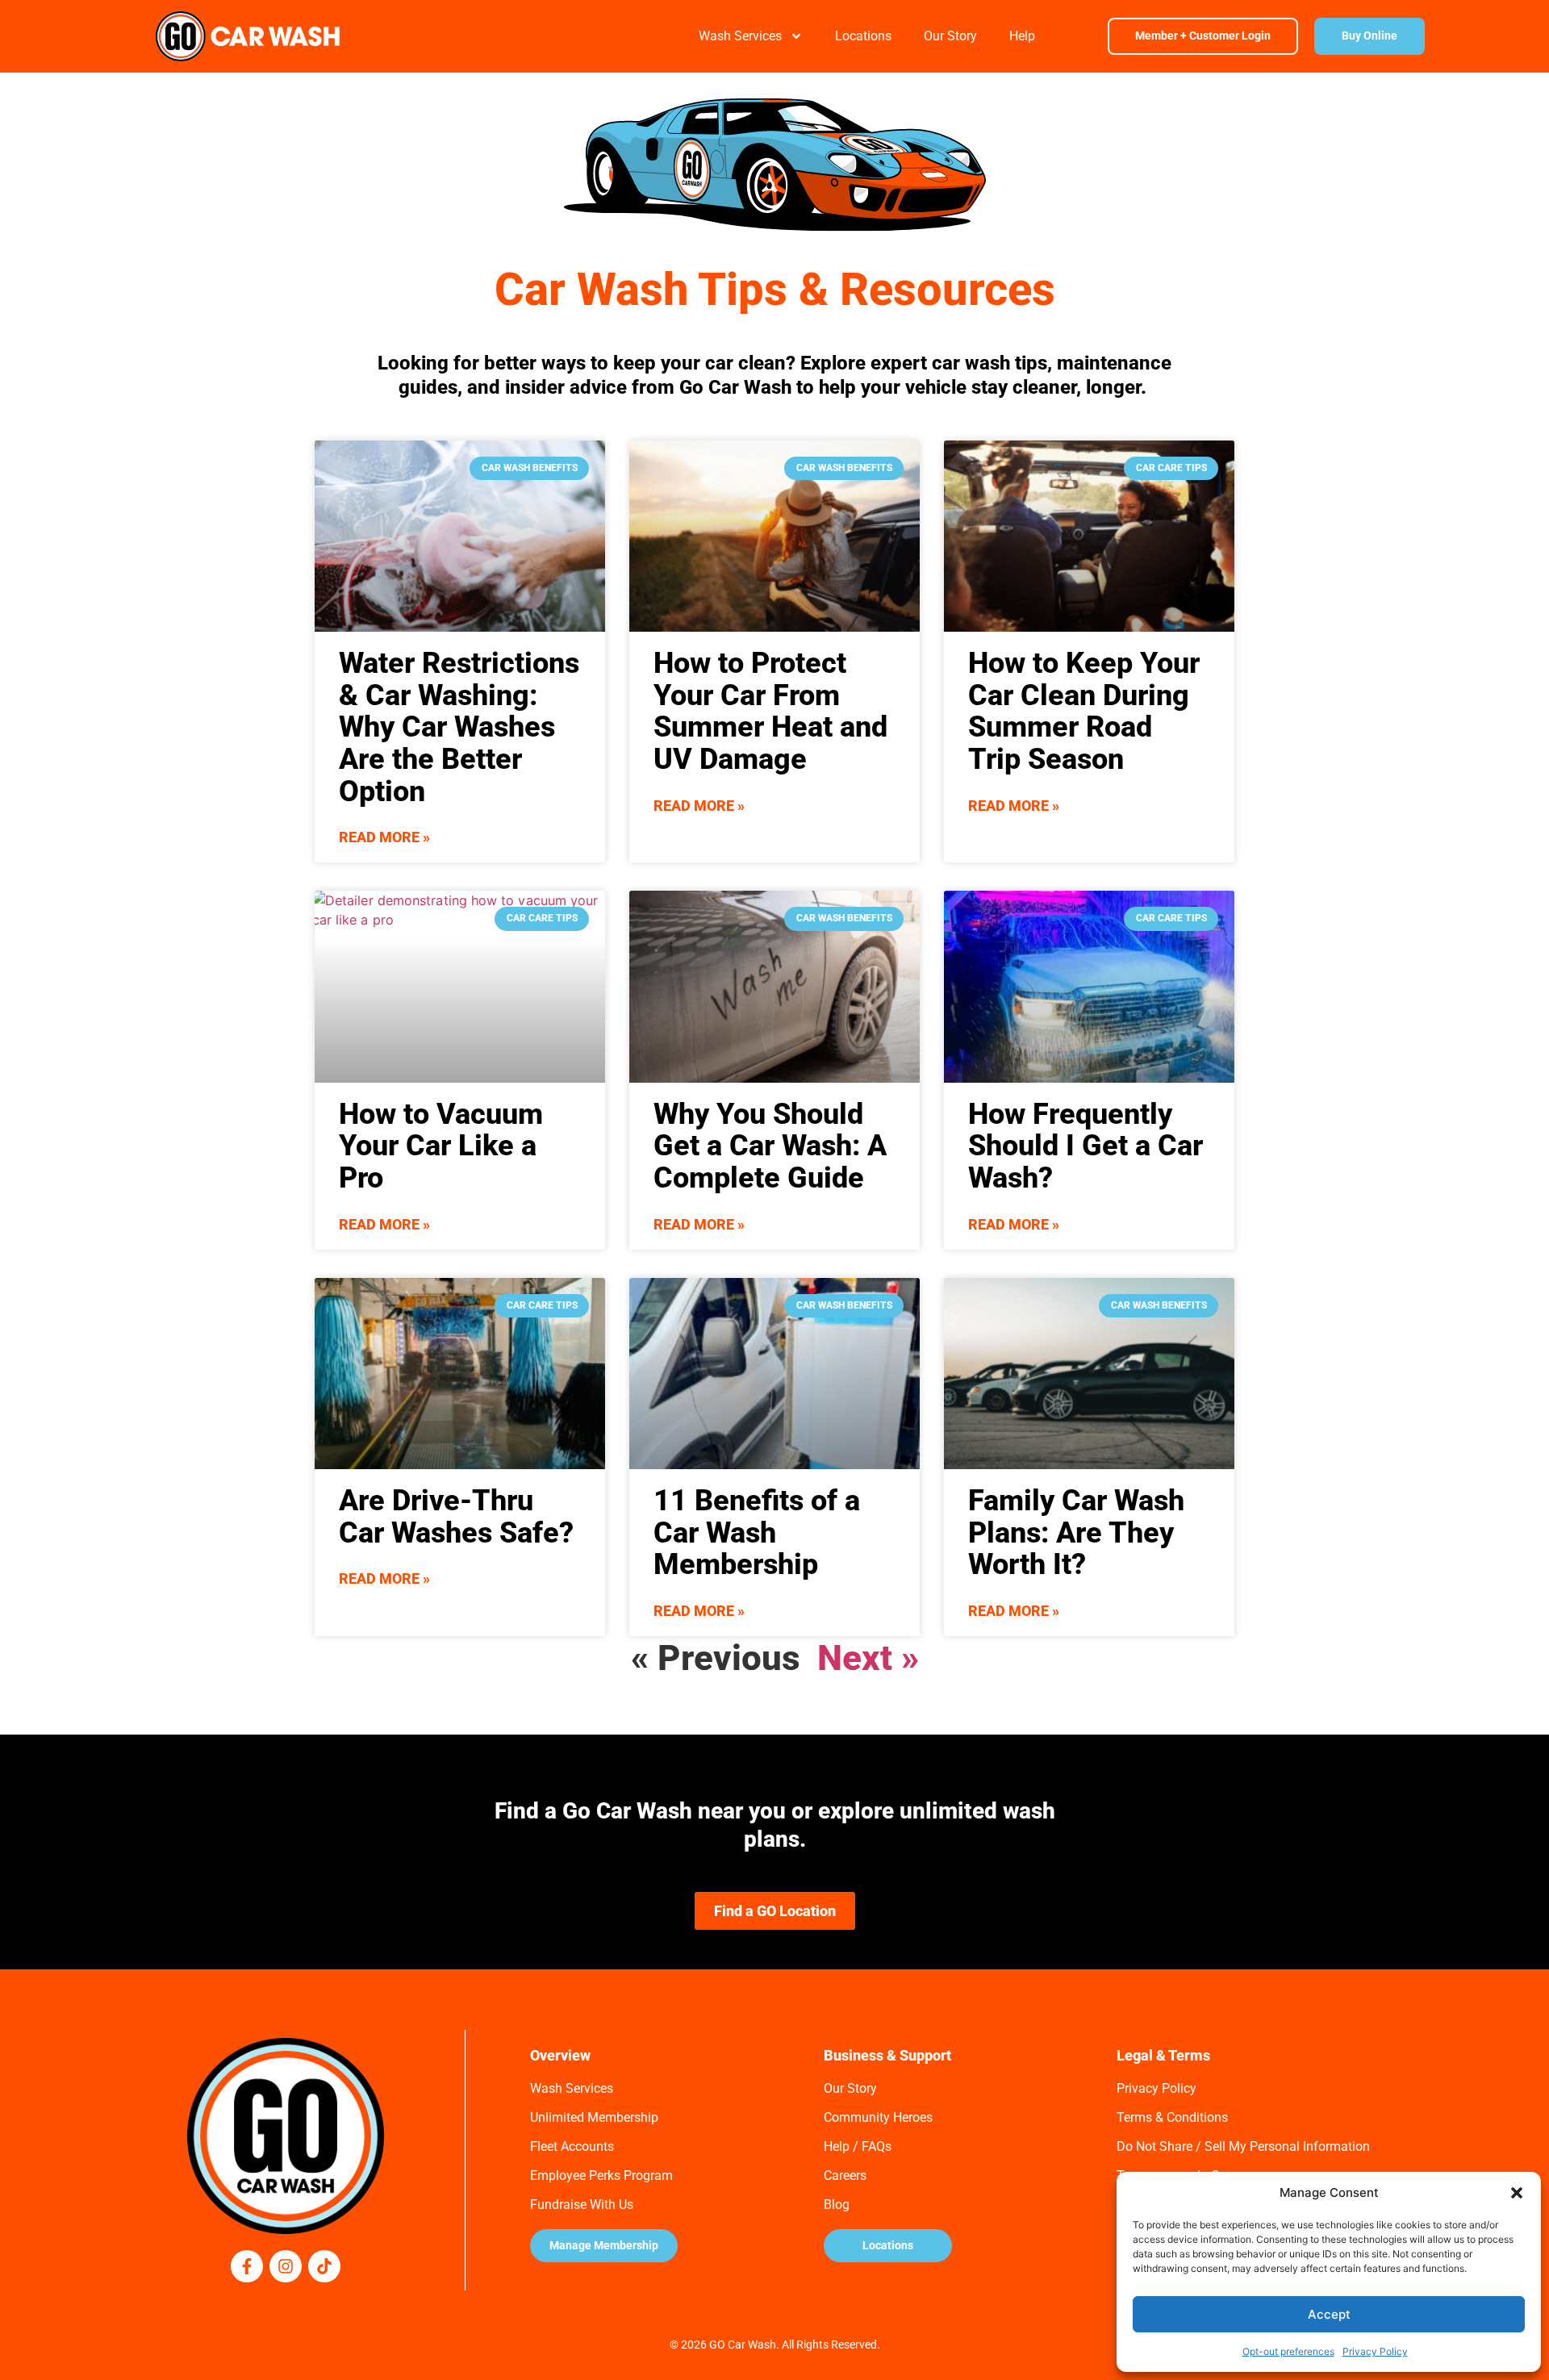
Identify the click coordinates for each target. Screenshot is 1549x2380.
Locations (863, 36)
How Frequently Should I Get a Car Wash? (1086, 1146)
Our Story (950, 36)
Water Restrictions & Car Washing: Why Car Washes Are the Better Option (459, 727)
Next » (868, 1658)
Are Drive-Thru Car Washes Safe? (456, 1517)
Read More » (384, 837)
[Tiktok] (324, 2266)
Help (1022, 36)
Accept (1329, 2314)
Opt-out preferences (1288, 2351)
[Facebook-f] (247, 2266)
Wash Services (740, 36)
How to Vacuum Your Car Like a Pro (441, 1146)
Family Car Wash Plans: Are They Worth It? (1076, 1532)
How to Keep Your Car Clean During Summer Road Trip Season (1084, 711)
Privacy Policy (1375, 2351)
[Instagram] (286, 2266)
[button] (1517, 2193)
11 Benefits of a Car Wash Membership (757, 1532)
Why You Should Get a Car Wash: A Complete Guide (770, 1146)
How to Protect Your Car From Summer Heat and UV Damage (770, 711)
